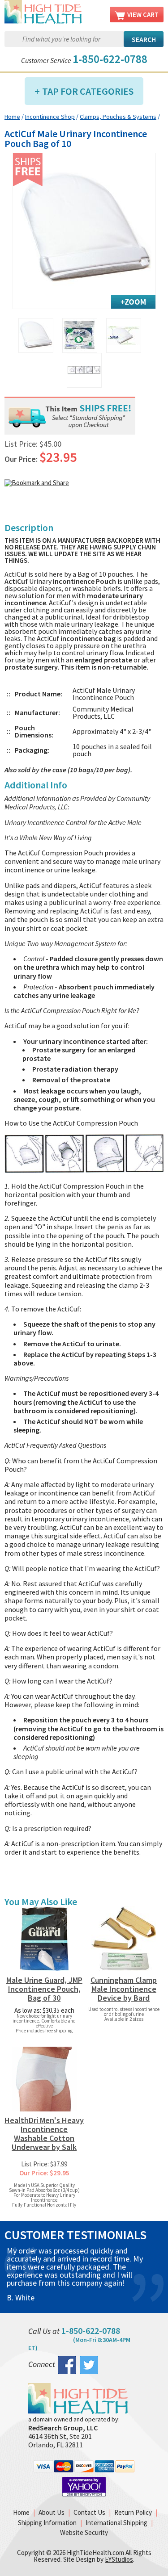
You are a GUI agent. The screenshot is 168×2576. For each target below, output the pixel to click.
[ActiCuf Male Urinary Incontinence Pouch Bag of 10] (84, 231)
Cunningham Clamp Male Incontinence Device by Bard (124, 1989)
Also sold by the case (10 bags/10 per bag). (68, 770)
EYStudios (119, 2559)
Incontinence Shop (50, 117)
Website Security (84, 2532)
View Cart (143, 15)
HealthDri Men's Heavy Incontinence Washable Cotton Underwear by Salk (44, 2134)
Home (12, 117)
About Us (52, 2512)
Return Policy (133, 2512)
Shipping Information (47, 2523)
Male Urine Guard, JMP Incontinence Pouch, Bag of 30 (44, 1989)
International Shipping (116, 2523)
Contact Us (89, 2512)
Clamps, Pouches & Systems (118, 117)
